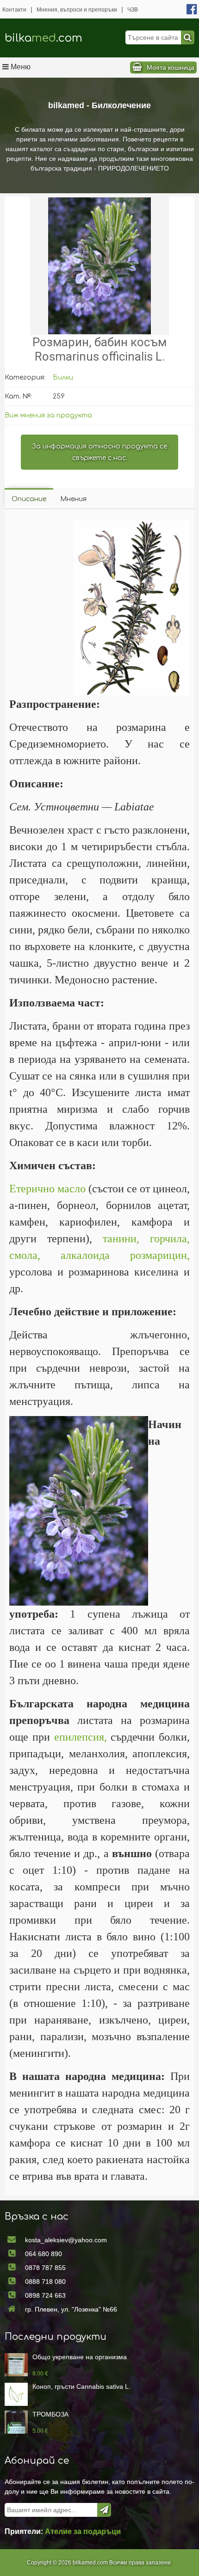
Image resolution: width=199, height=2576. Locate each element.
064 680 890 (44, 2254)
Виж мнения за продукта (48, 415)
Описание (29, 499)
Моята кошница (171, 67)
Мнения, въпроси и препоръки (77, 10)
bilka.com (44, 38)
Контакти (14, 10)
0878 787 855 (45, 2268)
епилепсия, (81, 1737)
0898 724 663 (45, 2295)
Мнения (73, 499)
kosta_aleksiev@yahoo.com (66, 2240)
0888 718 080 (45, 2282)
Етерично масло (47, 1189)
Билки (63, 377)
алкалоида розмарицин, (125, 1255)
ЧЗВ (133, 10)
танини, (121, 1239)
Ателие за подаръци (83, 2531)
